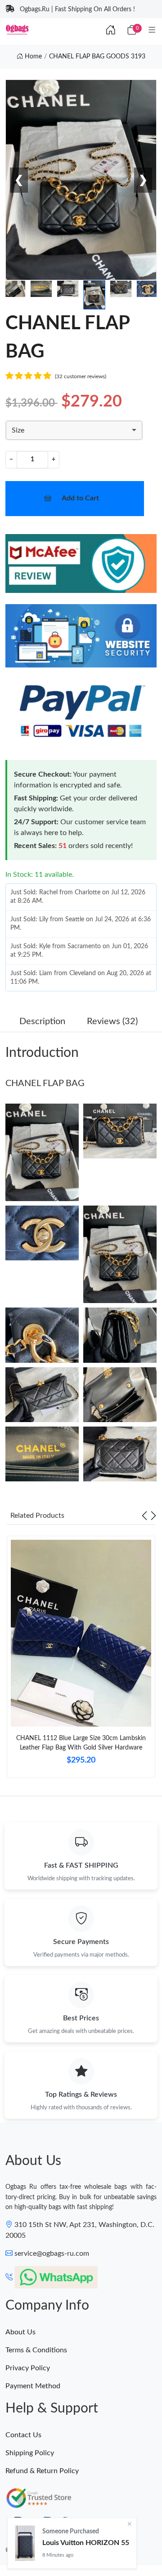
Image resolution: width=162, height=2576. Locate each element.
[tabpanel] (81, 1660)
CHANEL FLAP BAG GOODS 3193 (97, 57)
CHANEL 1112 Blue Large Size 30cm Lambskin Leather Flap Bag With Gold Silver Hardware (81, 1743)
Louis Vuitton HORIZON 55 (86, 2543)
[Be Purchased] (25, 2543)
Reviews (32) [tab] (112, 1021)
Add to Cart (80, 498)
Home (32, 57)
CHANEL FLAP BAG (45, 1083)
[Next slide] (153, 1516)
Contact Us (23, 2435)
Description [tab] (42, 1021)
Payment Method (33, 2386)
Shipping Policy (30, 2453)
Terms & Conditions (36, 2350)
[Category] (152, 31)
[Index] (111, 31)
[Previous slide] (144, 1516)
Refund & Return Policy (42, 2471)
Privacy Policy (28, 2368)
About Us (20, 2332)
